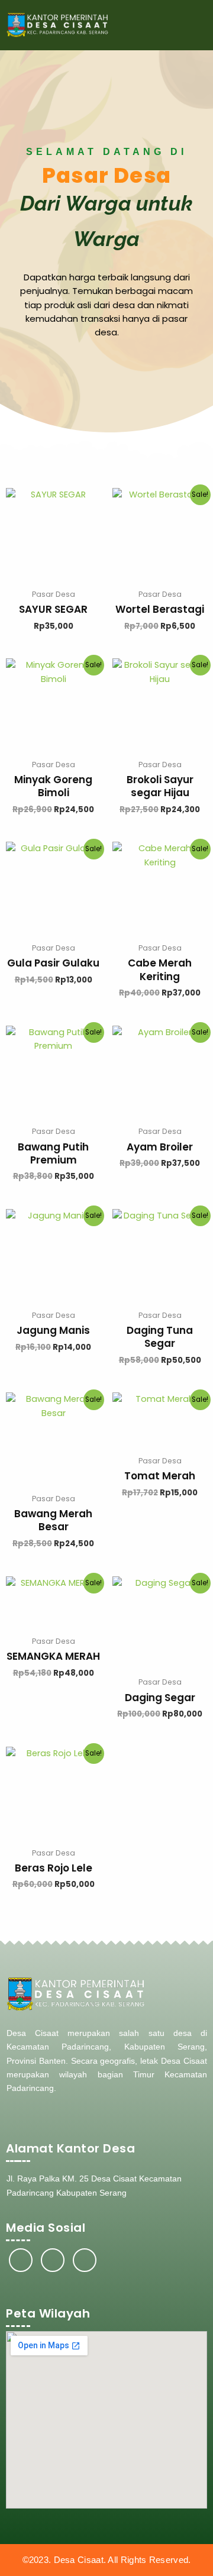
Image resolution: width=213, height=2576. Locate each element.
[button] (196, 25)
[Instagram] (53, 2260)
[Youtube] (85, 2260)
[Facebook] (21, 2260)
